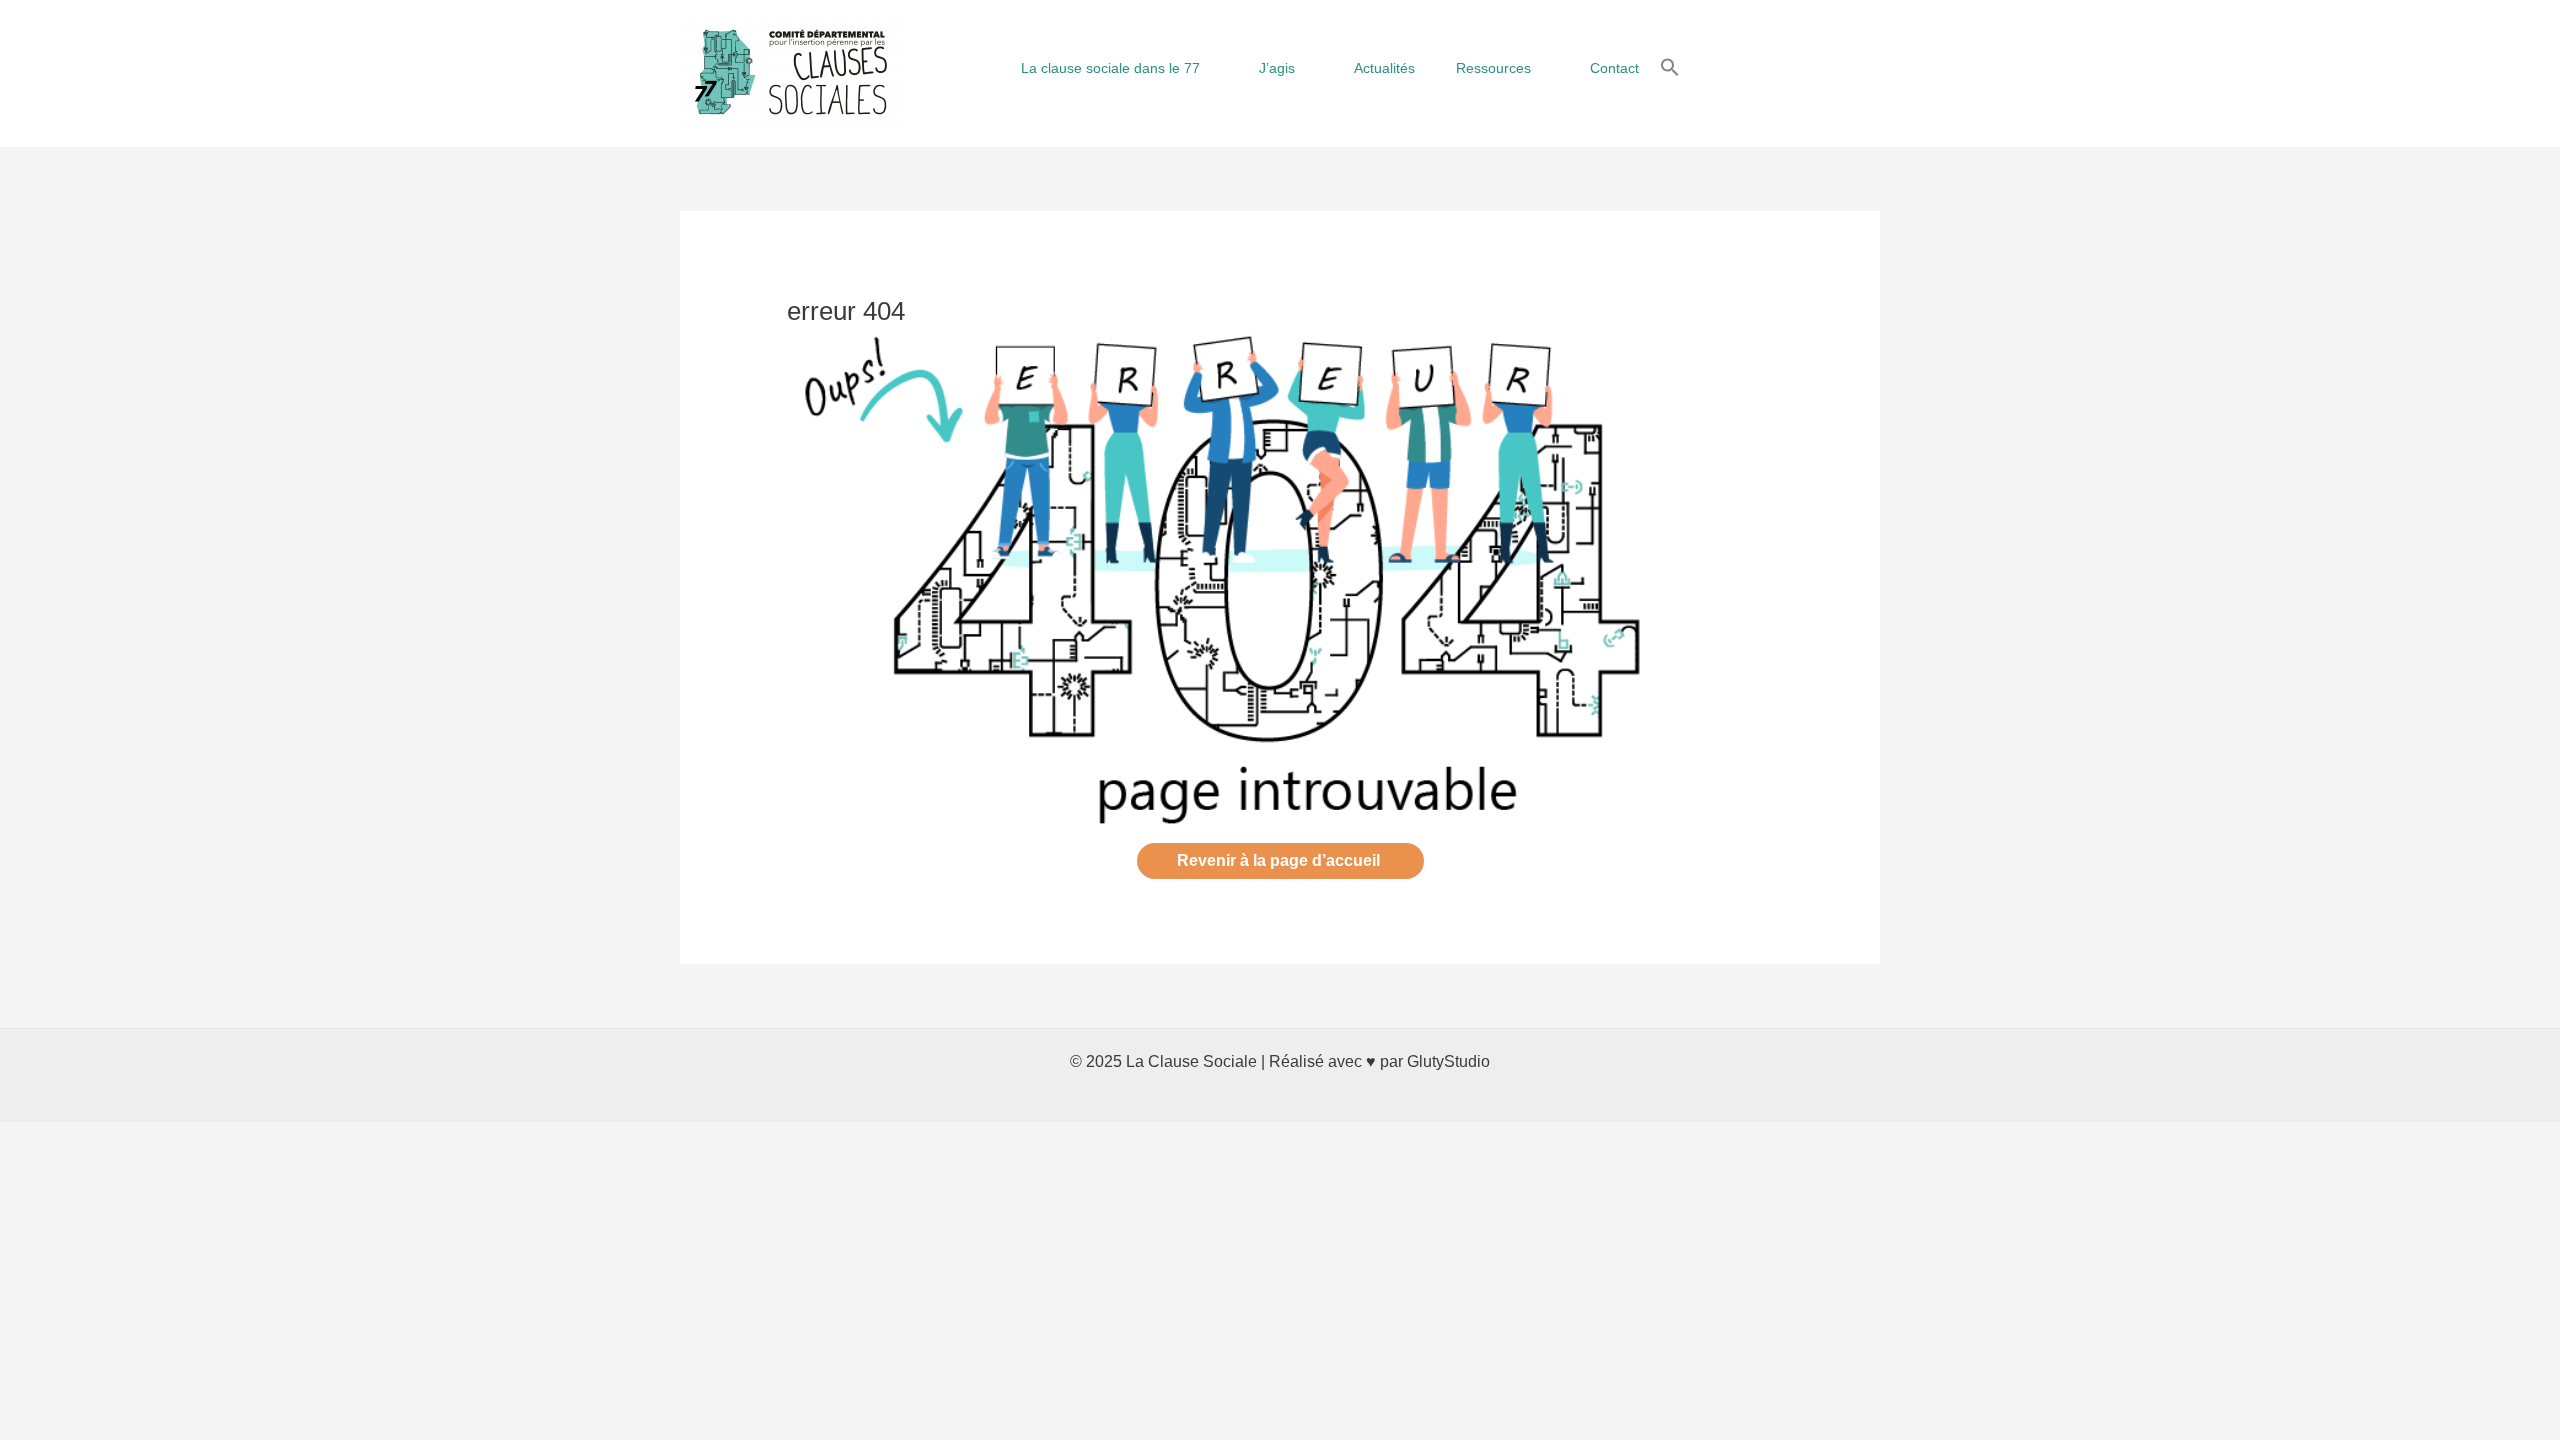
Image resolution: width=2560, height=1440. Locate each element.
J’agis (1277, 68)
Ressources (1493, 68)
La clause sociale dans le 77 (1110, 68)
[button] (1670, 68)
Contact (1614, 68)
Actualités (1384, 68)
